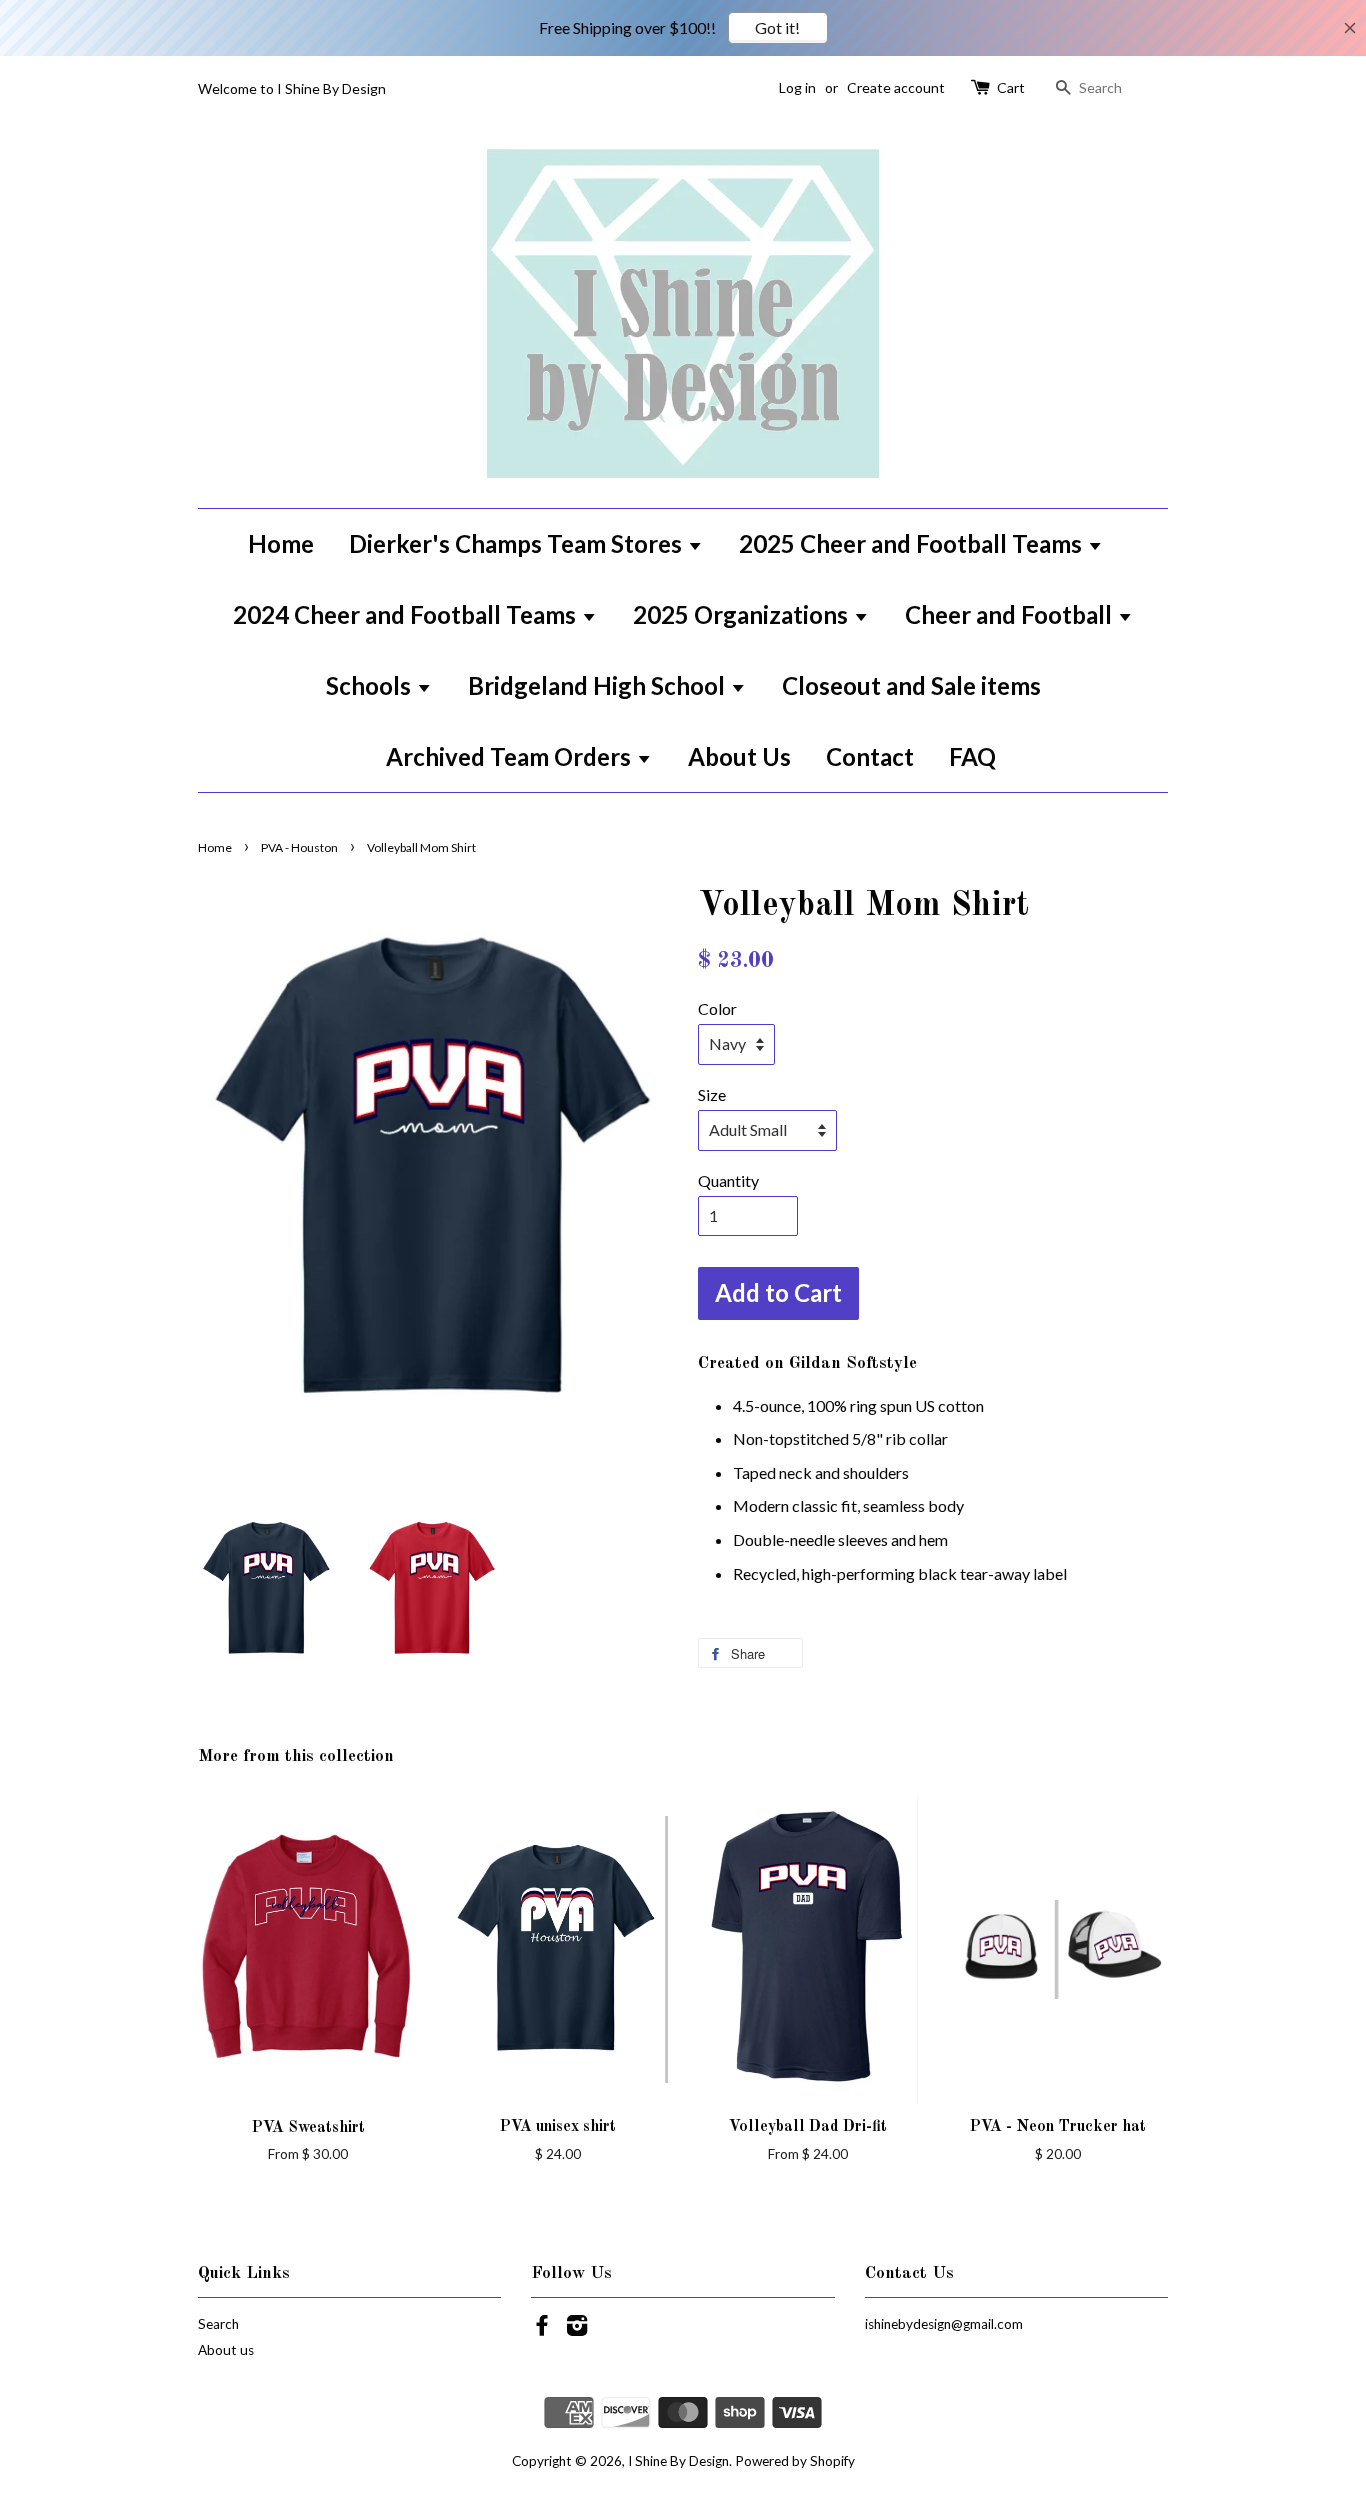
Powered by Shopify (795, 2461)
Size (712, 1094)
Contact (870, 756)
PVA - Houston (299, 847)
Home (281, 543)
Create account (896, 87)
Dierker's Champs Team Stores (518, 543)
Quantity (728, 1180)
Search (218, 2324)
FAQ (972, 756)
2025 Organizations (743, 614)
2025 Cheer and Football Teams (913, 543)
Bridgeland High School (599, 685)
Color (717, 1008)
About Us (739, 756)
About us (226, 2350)
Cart (1011, 87)
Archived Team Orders (511, 756)
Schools (371, 685)
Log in (797, 87)
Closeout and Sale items (911, 685)
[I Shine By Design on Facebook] (542, 2329)
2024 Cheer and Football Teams (407, 614)
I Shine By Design (678, 2461)
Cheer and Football (1011, 614)
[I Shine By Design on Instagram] (577, 2329)
